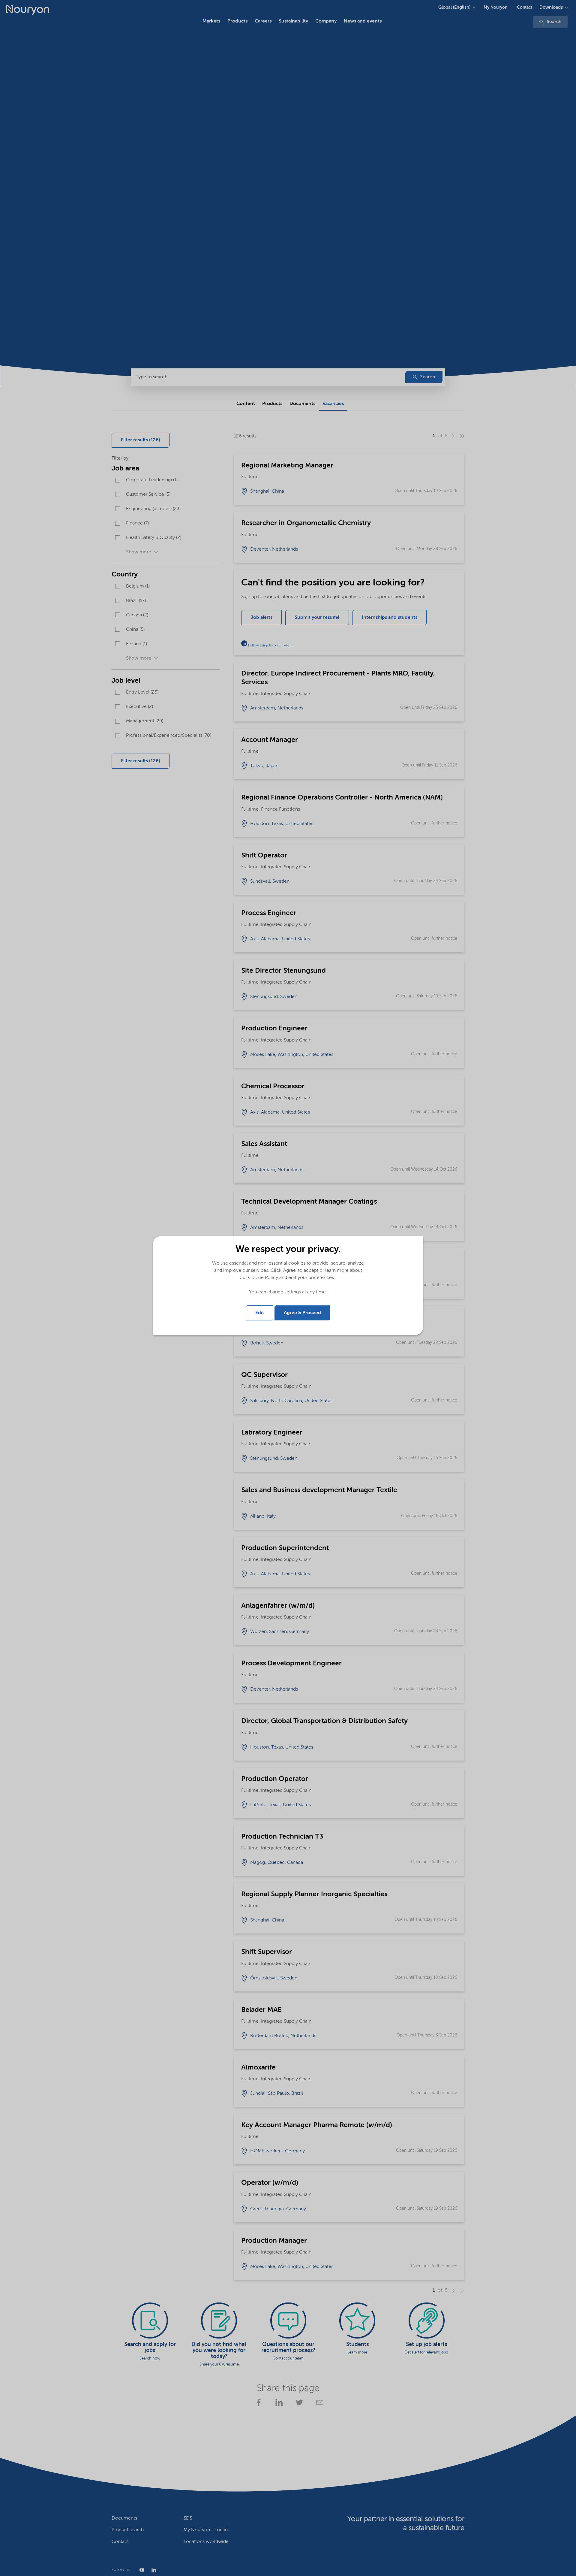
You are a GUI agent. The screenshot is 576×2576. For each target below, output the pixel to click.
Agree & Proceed (302, 1313)
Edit (260, 1313)
